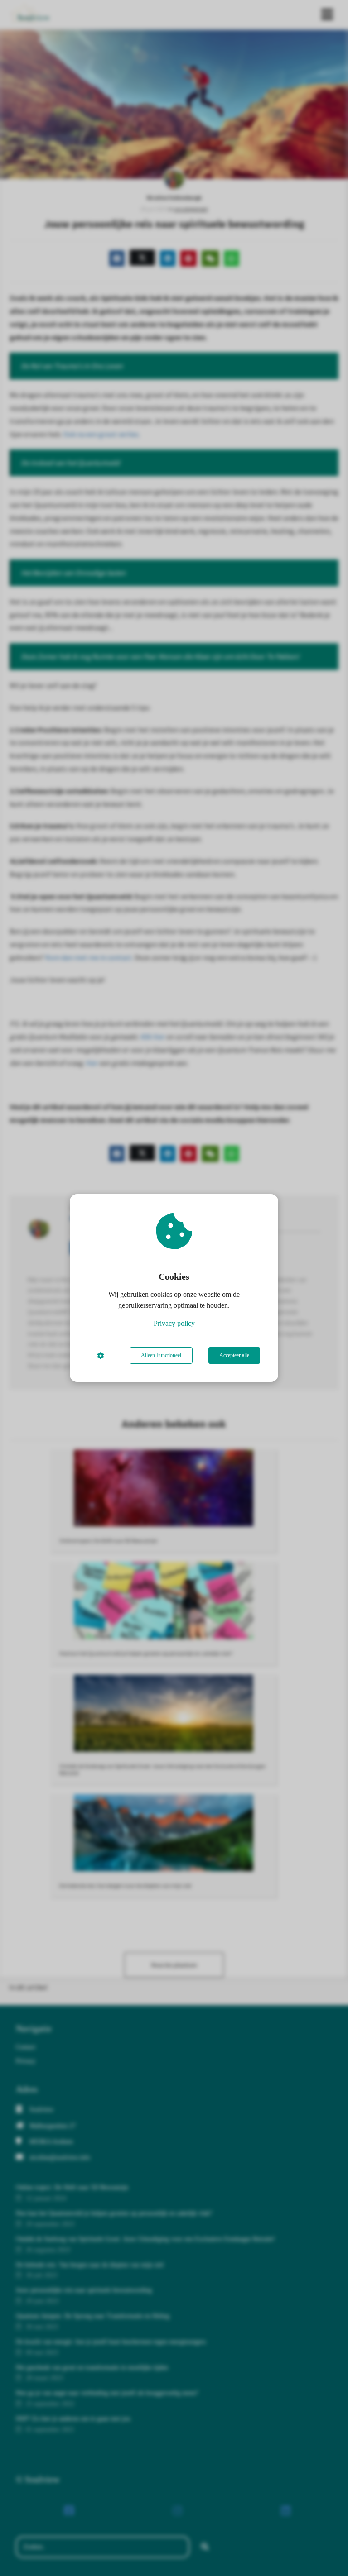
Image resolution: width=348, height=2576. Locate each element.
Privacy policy (174, 1323)
